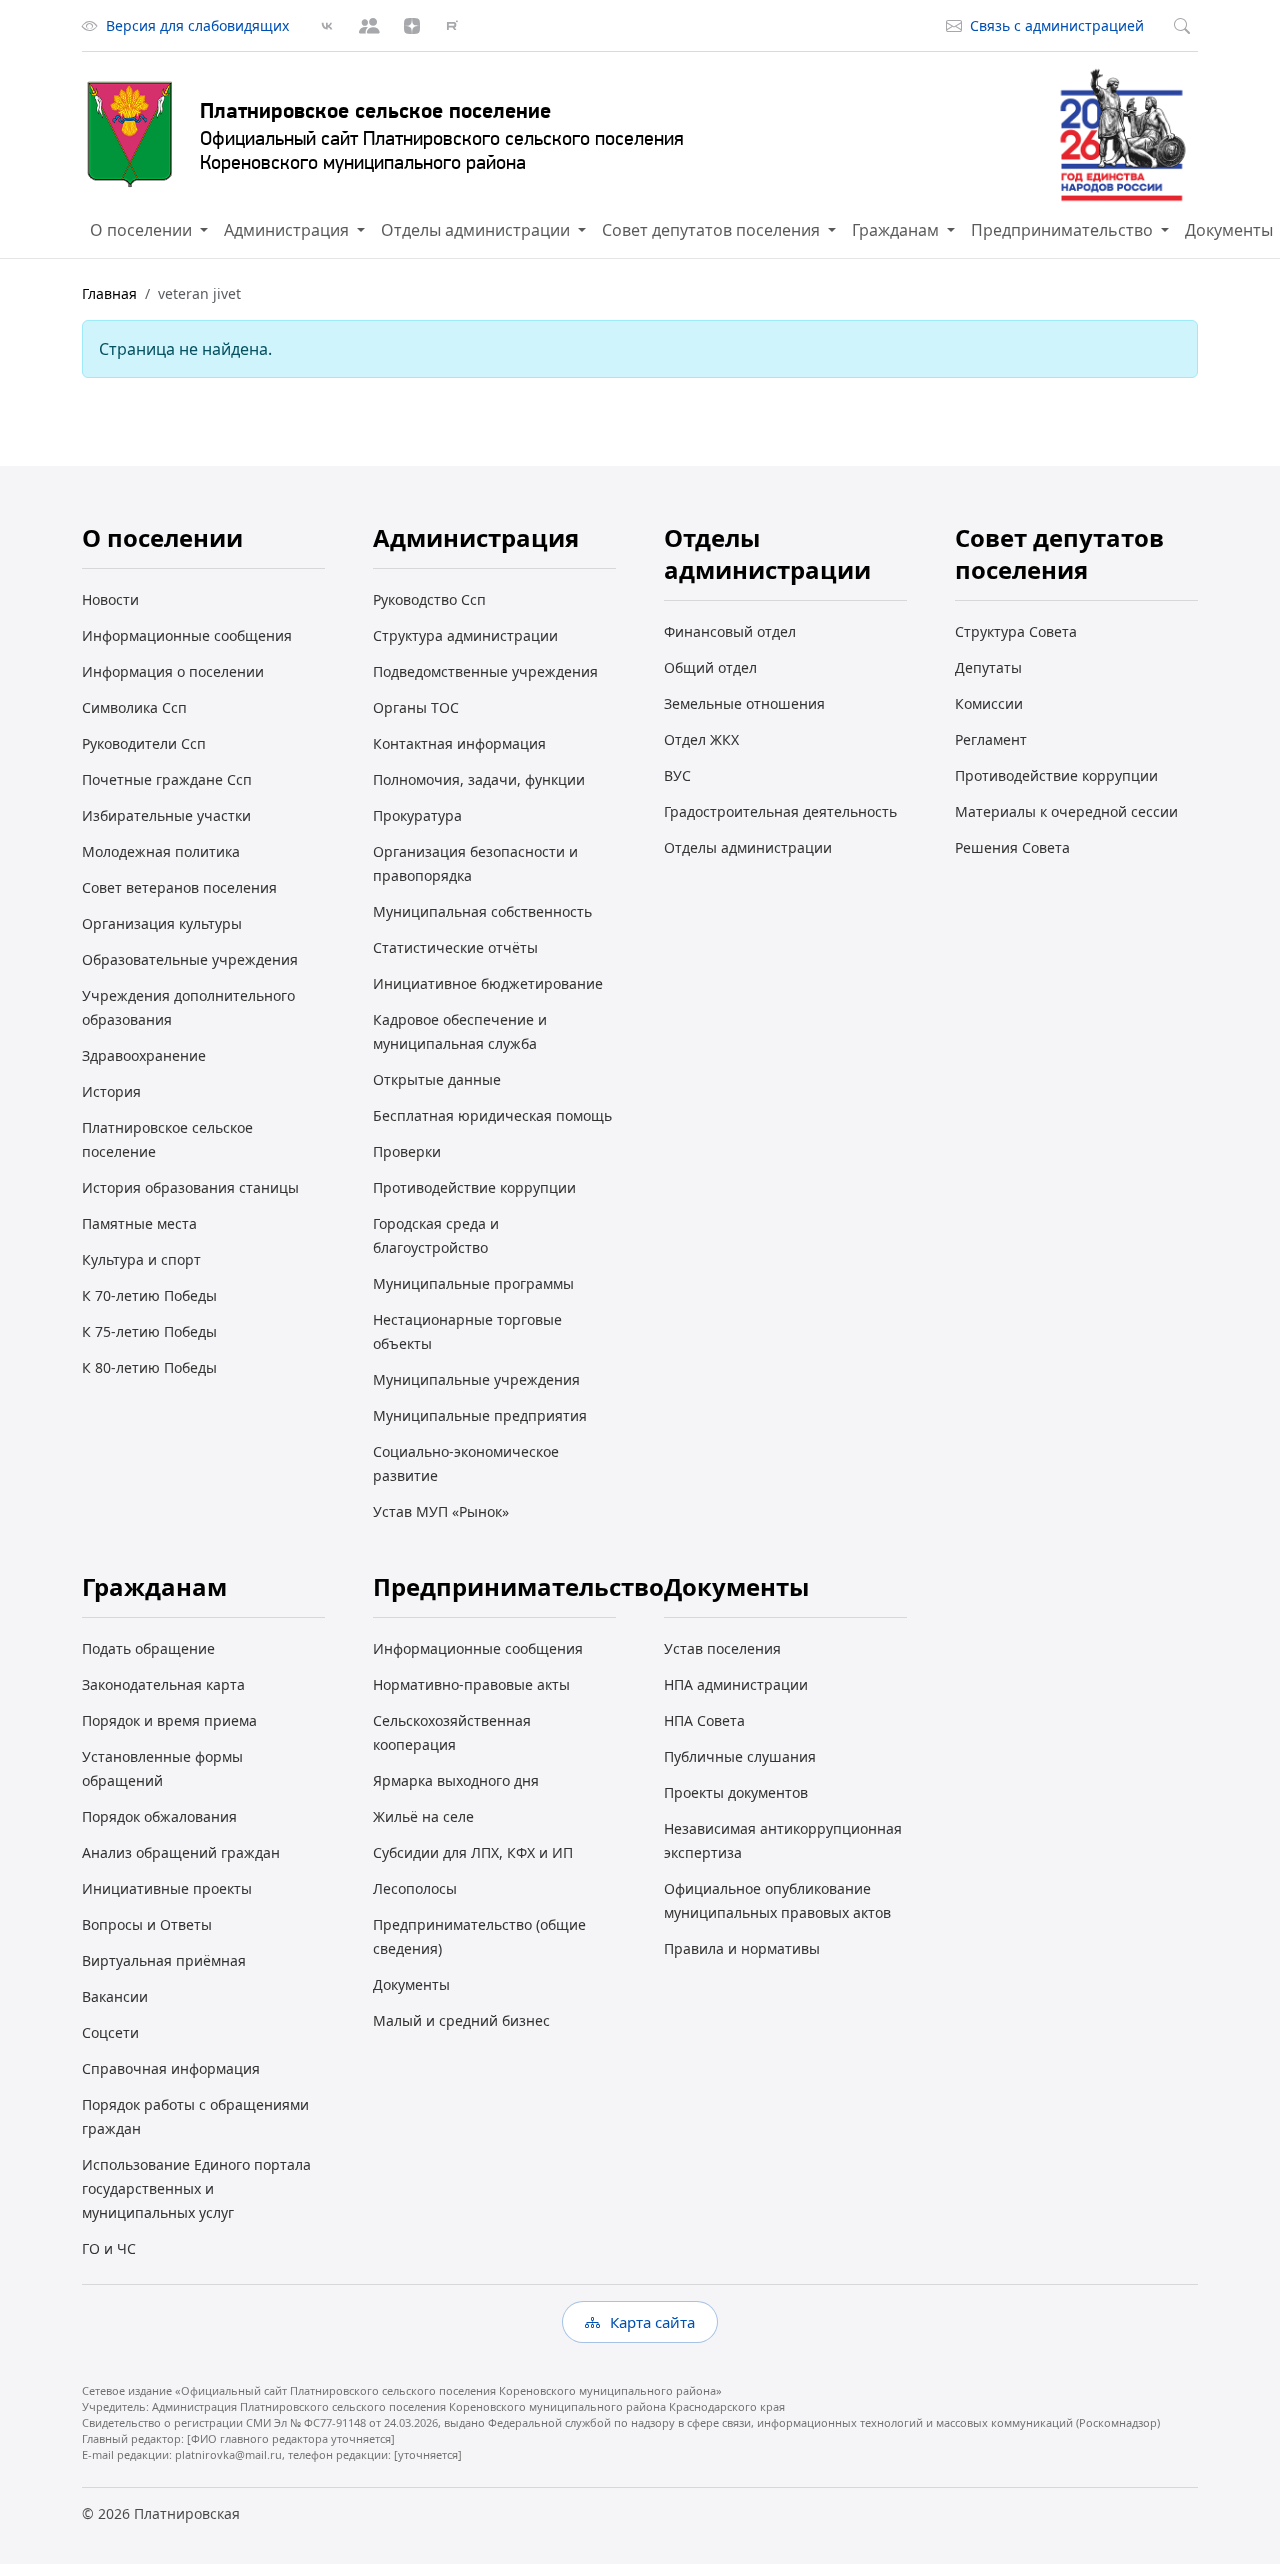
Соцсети (110, 2032)
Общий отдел (710, 667)
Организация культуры (162, 923)
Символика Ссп (134, 707)
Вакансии (115, 1996)
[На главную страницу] (130, 135)
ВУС (677, 775)
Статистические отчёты (455, 947)
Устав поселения (722, 1648)
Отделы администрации (748, 847)
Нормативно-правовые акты (471, 1684)
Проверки (407, 1151)
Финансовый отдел (730, 631)
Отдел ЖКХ (701, 739)
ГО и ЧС (109, 2248)
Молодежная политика (161, 851)
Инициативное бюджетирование (488, 983)
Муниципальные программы (473, 1283)
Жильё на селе (423, 1816)
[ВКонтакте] (327, 26)
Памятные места (139, 1223)
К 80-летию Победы (149, 1367)
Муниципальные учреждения (476, 1379)
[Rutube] (452, 26)
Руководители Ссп (144, 743)
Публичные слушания (740, 1756)
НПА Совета (704, 1720)
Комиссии (989, 703)
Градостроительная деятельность (780, 811)
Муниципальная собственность (482, 911)
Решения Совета (1012, 847)
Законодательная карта (163, 1684)
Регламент (991, 739)
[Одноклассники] (369, 25)
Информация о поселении (173, 671)
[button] (149, 230)
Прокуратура (417, 815)
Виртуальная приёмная (164, 1960)
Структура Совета (1016, 631)
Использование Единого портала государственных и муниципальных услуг (196, 2188)
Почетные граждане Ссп (167, 779)
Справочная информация (171, 2068)
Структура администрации (465, 635)
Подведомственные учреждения (485, 671)
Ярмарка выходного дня (456, 1780)
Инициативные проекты (167, 1888)
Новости (110, 599)
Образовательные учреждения (190, 959)
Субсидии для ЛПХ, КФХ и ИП (473, 1852)
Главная (109, 293)
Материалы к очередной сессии (1066, 811)
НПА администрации (736, 1684)
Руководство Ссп (429, 599)
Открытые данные (437, 1079)
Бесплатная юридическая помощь (492, 1115)
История (111, 1091)
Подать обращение (148, 1648)
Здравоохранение (144, 1055)
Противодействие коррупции (474, 1187)
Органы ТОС (416, 707)
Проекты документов (736, 1792)
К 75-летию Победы (149, 1331)
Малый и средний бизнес (461, 2020)
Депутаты (988, 667)
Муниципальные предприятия (480, 1415)
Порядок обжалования (159, 1816)
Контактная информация (459, 743)
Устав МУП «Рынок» (441, 1511)
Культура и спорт (141, 1259)
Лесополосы (415, 1888)
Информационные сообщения (187, 635)
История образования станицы (190, 1187)
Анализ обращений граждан (181, 1852)
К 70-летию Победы (149, 1295)
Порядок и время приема (169, 1720)
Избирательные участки (166, 815)
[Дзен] (412, 26)
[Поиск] (1186, 26)
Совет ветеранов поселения (179, 887)
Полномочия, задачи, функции (479, 779)
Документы (411, 1984)
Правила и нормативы (742, 1948)
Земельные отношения (744, 703)
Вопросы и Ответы (147, 1924)
